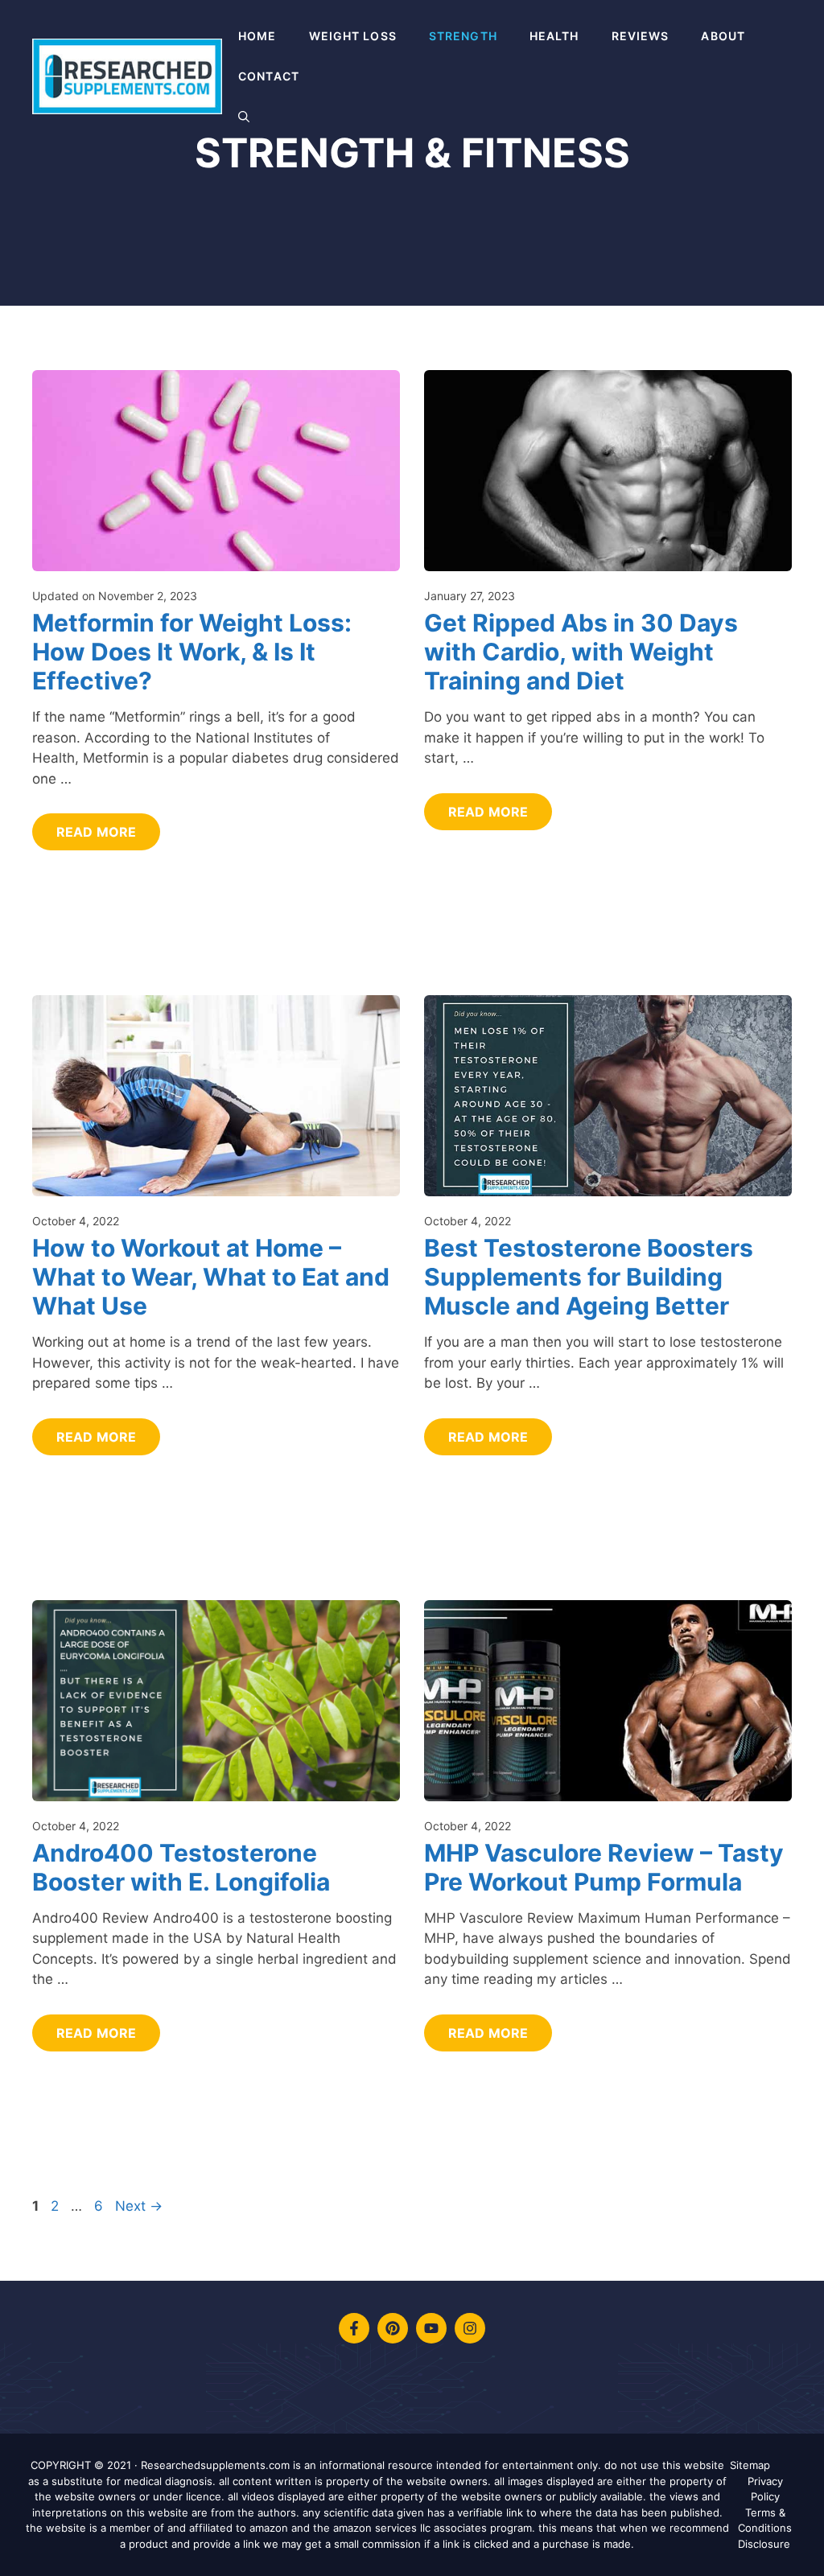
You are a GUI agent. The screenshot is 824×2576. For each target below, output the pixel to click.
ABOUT (723, 36)
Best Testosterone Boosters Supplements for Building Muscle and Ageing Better (589, 1277)
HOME (257, 36)
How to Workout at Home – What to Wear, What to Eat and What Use (211, 1277)
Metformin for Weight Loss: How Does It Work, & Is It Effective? (192, 652)
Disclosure (764, 2544)
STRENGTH (463, 36)
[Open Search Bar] (244, 117)
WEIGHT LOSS (353, 36)
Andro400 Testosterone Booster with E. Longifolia (181, 1867)
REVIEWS (641, 36)
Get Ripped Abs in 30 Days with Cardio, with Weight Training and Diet (581, 652)
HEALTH (554, 36)
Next (139, 2206)
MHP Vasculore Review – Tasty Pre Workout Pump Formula (604, 1867)
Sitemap (750, 2465)
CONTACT (269, 76)
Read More (96, 832)
